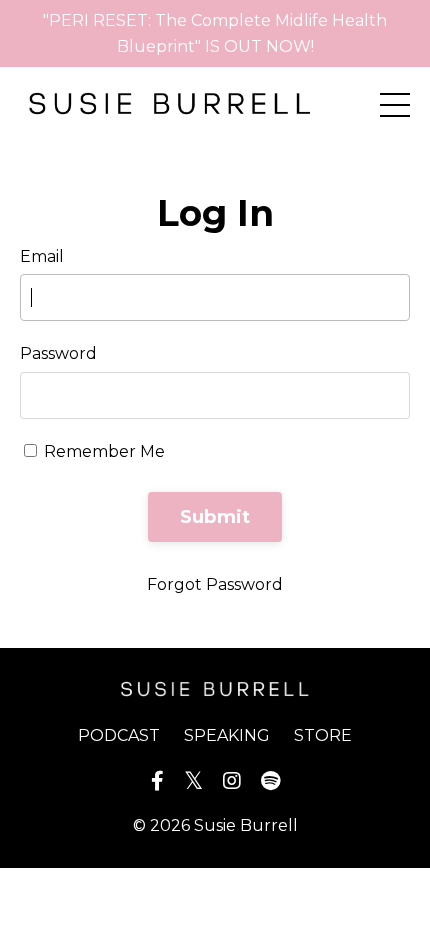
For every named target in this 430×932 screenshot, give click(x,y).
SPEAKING (227, 735)
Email (42, 256)
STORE (323, 735)
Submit (215, 517)
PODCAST (119, 735)
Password (58, 353)
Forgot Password (215, 584)
